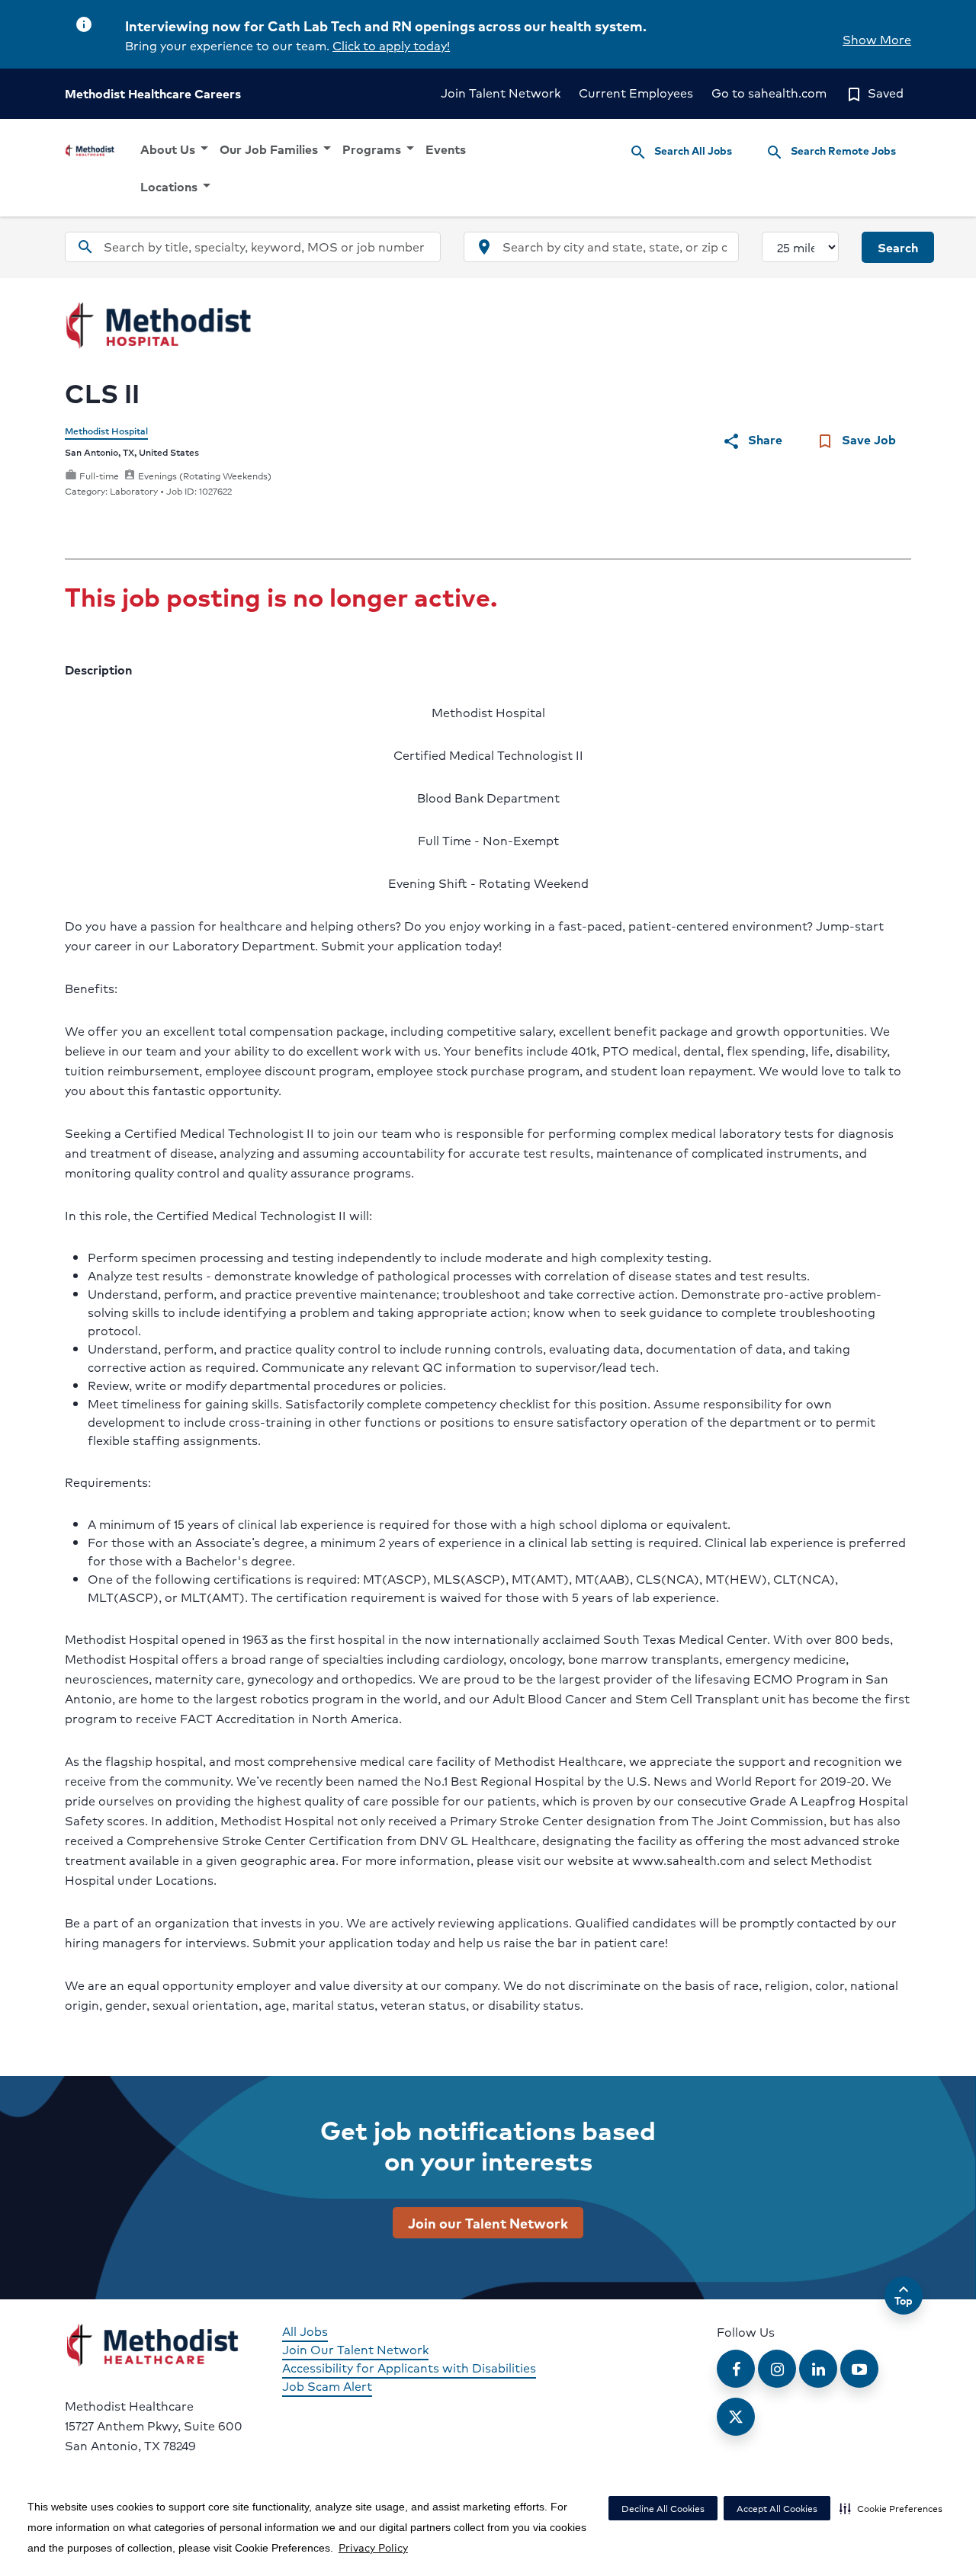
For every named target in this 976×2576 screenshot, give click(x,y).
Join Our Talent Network (355, 2349)
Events (446, 149)
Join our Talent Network (488, 2222)
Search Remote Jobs (831, 152)
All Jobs (305, 2331)
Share (752, 440)
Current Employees (636, 93)
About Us (177, 149)
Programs (381, 149)
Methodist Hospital (106, 431)
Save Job (856, 440)
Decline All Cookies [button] (663, 2509)
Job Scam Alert (327, 2386)
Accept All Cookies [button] (777, 2509)
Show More (877, 39)
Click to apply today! (391, 45)
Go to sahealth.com (769, 93)
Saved (874, 93)
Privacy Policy (373, 2547)
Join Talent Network (501, 93)
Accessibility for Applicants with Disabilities (409, 2368)
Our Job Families (278, 149)
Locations (178, 186)
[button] (891, 2508)
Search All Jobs (681, 152)
